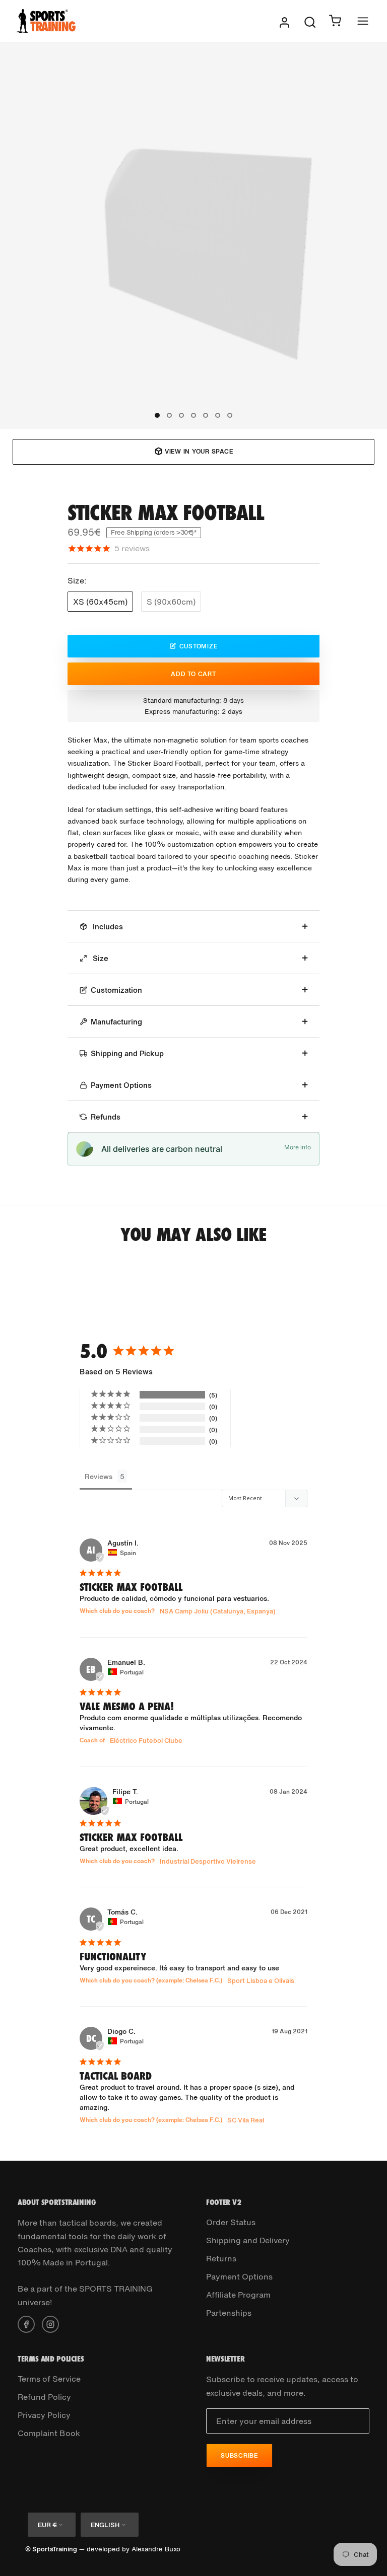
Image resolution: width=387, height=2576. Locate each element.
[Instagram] (50, 2323)
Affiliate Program (238, 2295)
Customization (116, 990)
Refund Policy (44, 2397)
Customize (199, 646)
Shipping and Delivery (248, 2240)
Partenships (229, 2313)
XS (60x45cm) (100, 602)
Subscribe (239, 2455)
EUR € (47, 2525)
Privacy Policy (44, 2415)
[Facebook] (26, 2323)
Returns (221, 2258)
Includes (107, 926)
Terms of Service (49, 2379)
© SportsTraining (51, 2549)
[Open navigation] (363, 21)
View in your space (199, 451)
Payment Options (121, 1085)
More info (298, 1147)
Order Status (231, 2222)
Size (100, 958)
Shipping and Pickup (127, 1053)
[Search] (310, 21)
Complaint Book (49, 2433)
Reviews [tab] (99, 1476)
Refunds (106, 1117)
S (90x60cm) (171, 602)
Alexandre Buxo (156, 2549)
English (105, 2525)
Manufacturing (116, 1021)
